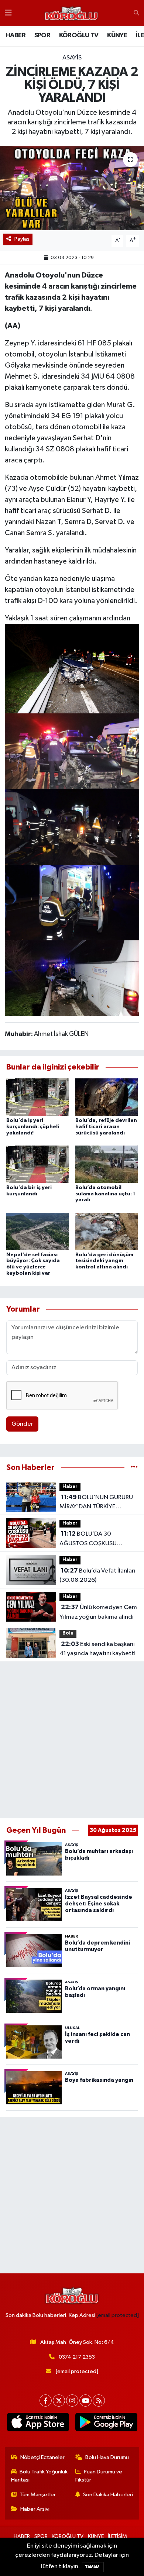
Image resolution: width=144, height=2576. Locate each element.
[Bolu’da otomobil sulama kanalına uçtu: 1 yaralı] (107, 1164)
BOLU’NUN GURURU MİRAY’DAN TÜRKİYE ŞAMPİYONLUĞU (96, 1503)
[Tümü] (134, 1468)
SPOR (42, 35)
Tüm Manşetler (38, 2495)
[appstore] (38, 2424)
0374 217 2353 (77, 2357)
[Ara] (136, 13)
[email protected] (118, 2315)
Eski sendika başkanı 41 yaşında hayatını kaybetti (97, 1649)
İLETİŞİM (117, 2536)
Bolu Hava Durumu (107, 2457)
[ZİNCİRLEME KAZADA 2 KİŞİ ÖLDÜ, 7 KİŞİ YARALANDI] (72, 188)
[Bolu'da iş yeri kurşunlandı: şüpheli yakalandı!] (38, 1097)
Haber (70, 1487)
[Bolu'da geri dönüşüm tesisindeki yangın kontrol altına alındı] (107, 1231)
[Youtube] (85, 2401)
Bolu (68, 1633)
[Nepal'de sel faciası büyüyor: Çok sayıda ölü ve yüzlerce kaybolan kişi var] (38, 1231)
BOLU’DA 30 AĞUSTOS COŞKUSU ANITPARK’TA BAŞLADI (90, 1539)
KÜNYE (117, 35)
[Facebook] (46, 2401)
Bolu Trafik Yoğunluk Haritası (40, 2476)
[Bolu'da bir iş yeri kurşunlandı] (38, 1164)
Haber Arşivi (35, 2509)
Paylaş (22, 239)
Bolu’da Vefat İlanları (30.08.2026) (97, 1575)
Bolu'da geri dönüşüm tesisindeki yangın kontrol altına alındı (104, 1261)
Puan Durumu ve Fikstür (99, 2476)
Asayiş (72, 58)
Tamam (92, 2567)
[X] (59, 2401)
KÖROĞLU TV (79, 35)
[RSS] (99, 2401)
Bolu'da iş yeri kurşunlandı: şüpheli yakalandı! (33, 1127)
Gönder (22, 1424)
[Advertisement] (72, 1740)
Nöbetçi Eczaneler (42, 2457)
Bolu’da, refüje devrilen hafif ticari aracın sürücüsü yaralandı (106, 1127)
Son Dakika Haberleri (108, 2495)
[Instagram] (72, 2401)
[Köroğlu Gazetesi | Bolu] (71, 13)
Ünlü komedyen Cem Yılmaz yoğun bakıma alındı (98, 1612)
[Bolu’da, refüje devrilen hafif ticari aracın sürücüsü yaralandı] (107, 1097)
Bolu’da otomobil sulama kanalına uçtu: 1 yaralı (105, 1194)
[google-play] (106, 2424)
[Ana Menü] (8, 13)
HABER (16, 35)
